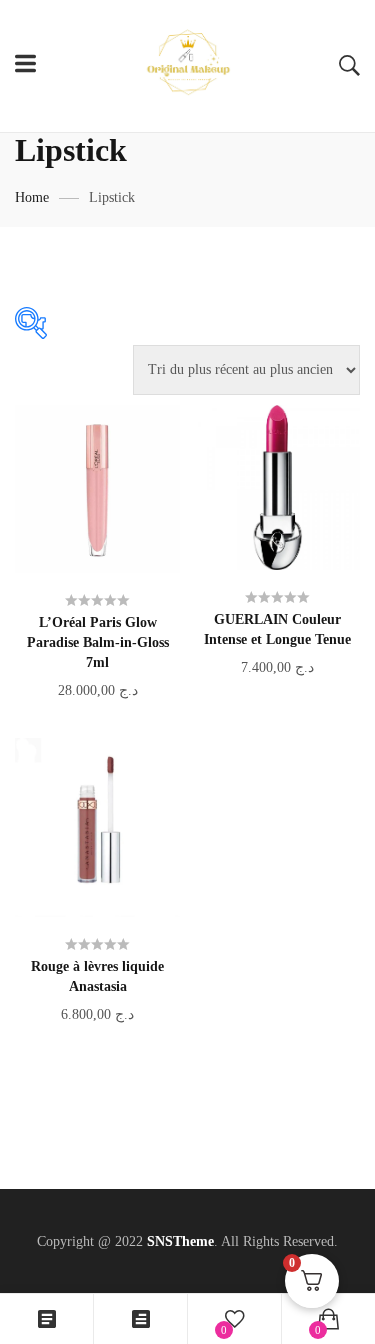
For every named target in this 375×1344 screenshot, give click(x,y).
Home (32, 197)
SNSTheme (180, 1241)
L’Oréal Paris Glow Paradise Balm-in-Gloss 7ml (98, 642)
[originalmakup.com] (188, 66)
